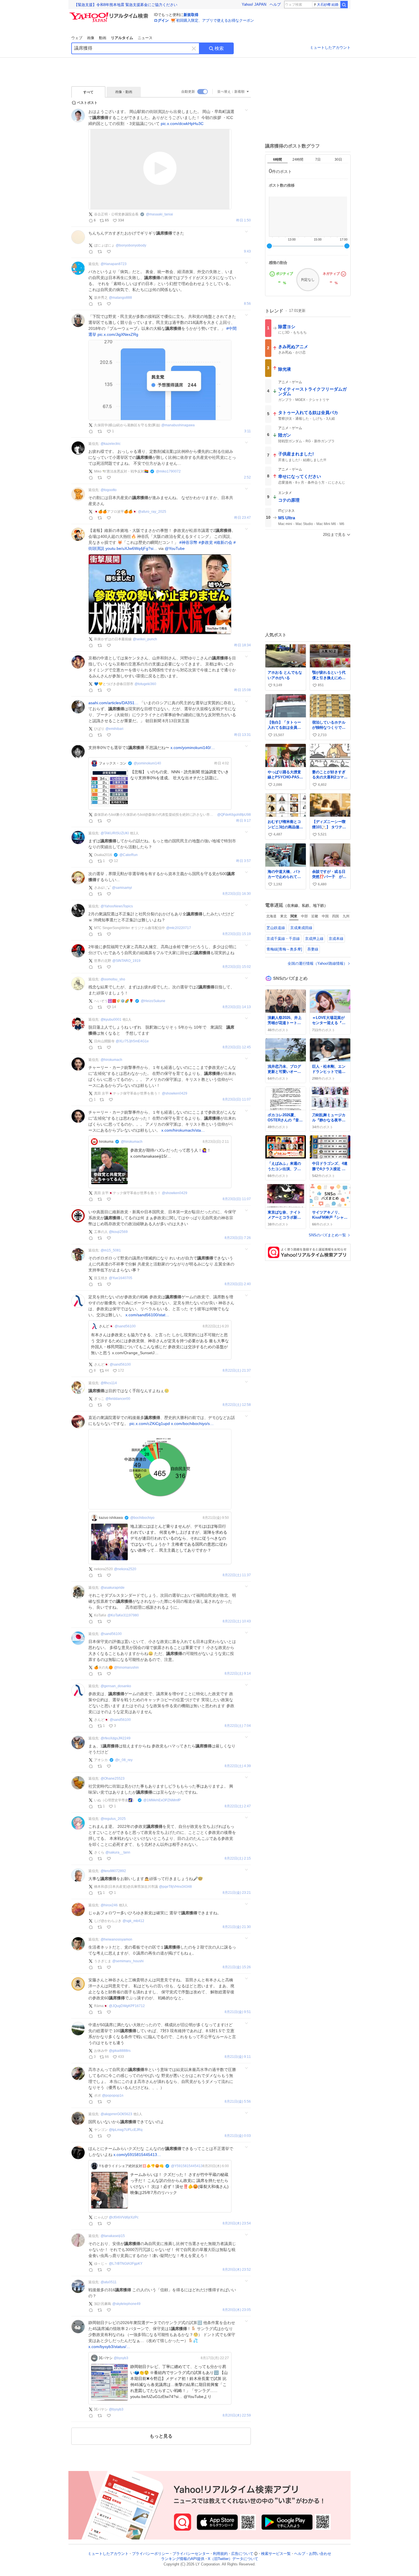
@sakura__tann (118, 1852)
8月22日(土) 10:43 (237, 1621)
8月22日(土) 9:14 (238, 1674)
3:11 (248, 431)
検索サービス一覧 (276, 2554)
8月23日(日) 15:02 (237, 967)
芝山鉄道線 (276, 928)
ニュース (145, 38)
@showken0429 (175, 1093)
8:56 (247, 304)
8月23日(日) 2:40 (238, 1284)
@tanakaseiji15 (113, 2236)
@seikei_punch (145, 639)
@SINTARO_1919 (126, 961)
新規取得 (191, 15)
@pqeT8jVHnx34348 (175, 1887)
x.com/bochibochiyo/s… (192, 1424)
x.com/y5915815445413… (137, 2155)
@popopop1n (113, 2095)
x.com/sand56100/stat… (147, 1315)
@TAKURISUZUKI (115, 833)
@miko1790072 (168, 471)
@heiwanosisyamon (116, 1939)
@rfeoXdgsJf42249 (116, 1738)
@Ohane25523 (113, 1778)
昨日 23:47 (243, 518)
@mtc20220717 (179, 928)
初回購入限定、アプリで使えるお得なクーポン (215, 20)
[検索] (344, 5)
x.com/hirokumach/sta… (183, 1130)
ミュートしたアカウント (330, 48)
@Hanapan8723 (114, 264)
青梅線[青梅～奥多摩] (284, 949)
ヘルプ (275, 4)
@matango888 (120, 298)
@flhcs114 (109, 1383)
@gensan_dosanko (116, 1686)
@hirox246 (109, 1905)
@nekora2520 (125, 1569)
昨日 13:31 (243, 735)
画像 (91, 38)
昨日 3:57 (244, 861)
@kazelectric (111, 444)
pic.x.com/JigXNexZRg (118, 334)
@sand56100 (125, 1326)
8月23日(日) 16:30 (237, 894)
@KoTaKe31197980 (123, 1615)
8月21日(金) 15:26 (237, 1967)
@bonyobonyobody (131, 245)
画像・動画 (124, 92)
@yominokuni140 (147, 763)
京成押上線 (314, 939)
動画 (103, 38)
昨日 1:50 (244, 220)
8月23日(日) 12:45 (237, 1047)
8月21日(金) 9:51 (238, 2012)
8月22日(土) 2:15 (238, 1859)
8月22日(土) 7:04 (238, 1726)
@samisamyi (122, 888)
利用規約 (220, 2554)
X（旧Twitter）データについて (233, 2559)
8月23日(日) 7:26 (238, 1238)
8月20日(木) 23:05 (237, 2310)
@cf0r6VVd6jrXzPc (124, 2217)
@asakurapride (113, 1588)
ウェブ (77, 38)
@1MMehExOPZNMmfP (162, 1800)
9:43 (247, 252)
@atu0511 (109, 2282)
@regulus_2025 (113, 1819)
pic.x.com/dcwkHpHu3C (182, 124)
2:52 (247, 478)
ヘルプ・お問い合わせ (313, 2554)
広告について (242, 2554)
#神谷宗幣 (188, 542)
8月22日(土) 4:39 (238, 1766)
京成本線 (336, 939)
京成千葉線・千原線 (283, 939)
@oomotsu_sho (113, 979)
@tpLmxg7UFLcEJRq (126, 2130)
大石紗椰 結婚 (328, 5)
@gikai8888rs (120, 2051)
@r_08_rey (124, 1760)
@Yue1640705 (121, 1278)
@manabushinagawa (178, 425)
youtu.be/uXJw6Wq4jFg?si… (131, 548)
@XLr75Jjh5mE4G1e (132, 1041)
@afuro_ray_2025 (152, 512)
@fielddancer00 (118, 1399)
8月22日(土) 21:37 (237, 1371)
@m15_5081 (111, 1250)
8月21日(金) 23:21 (237, 1893)
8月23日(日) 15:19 (237, 934)
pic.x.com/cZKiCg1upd (150, 1424)
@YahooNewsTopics (117, 906)
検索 (219, 48)
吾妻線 (313, 949)
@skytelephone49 (126, 2304)
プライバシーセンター (191, 2554)
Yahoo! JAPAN (254, 4)
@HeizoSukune (153, 1001)
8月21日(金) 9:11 (238, 2057)
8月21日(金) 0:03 (238, 2136)
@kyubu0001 (111, 1020)
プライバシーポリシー (150, 2554)
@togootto (109, 490)
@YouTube (175, 548)
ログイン (161, 20)
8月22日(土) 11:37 (237, 1575)
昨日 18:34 (243, 645)
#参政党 (206, 542)
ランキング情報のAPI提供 (183, 2559)
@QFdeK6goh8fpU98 (234, 815)
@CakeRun (129, 855)
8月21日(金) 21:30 (237, 1927)
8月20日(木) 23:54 (237, 2223)
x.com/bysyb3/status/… (109, 2347)
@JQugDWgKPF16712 (127, 2006)
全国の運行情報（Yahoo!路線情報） (317, 963)
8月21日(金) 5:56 (238, 2102)
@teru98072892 (113, 1871)
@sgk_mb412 (133, 1921)
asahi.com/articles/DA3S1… (113, 703)
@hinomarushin (126, 1667)
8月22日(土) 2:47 (238, 1806)
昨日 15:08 (243, 690)
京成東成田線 (301, 928)
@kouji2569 (118, 1232)
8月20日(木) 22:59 (237, 2415)
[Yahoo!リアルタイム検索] (110, 14)
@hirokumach (111, 1060)
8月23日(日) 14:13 (237, 1007)
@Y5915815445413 (187, 2166)
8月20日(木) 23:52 (237, 2270)
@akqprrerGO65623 (116, 2114)
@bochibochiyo (142, 1518)
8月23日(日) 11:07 (237, 1100)
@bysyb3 (121, 2358)
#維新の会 (223, 542)
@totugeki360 (145, 684)
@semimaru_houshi (128, 1961)
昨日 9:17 (244, 821)
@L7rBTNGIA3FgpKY (126, 2264)
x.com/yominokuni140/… (193, 748)
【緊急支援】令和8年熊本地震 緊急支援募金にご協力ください (126, 5)
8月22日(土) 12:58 (237, 1405)
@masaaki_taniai (159, 214)
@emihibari (114, 729)
